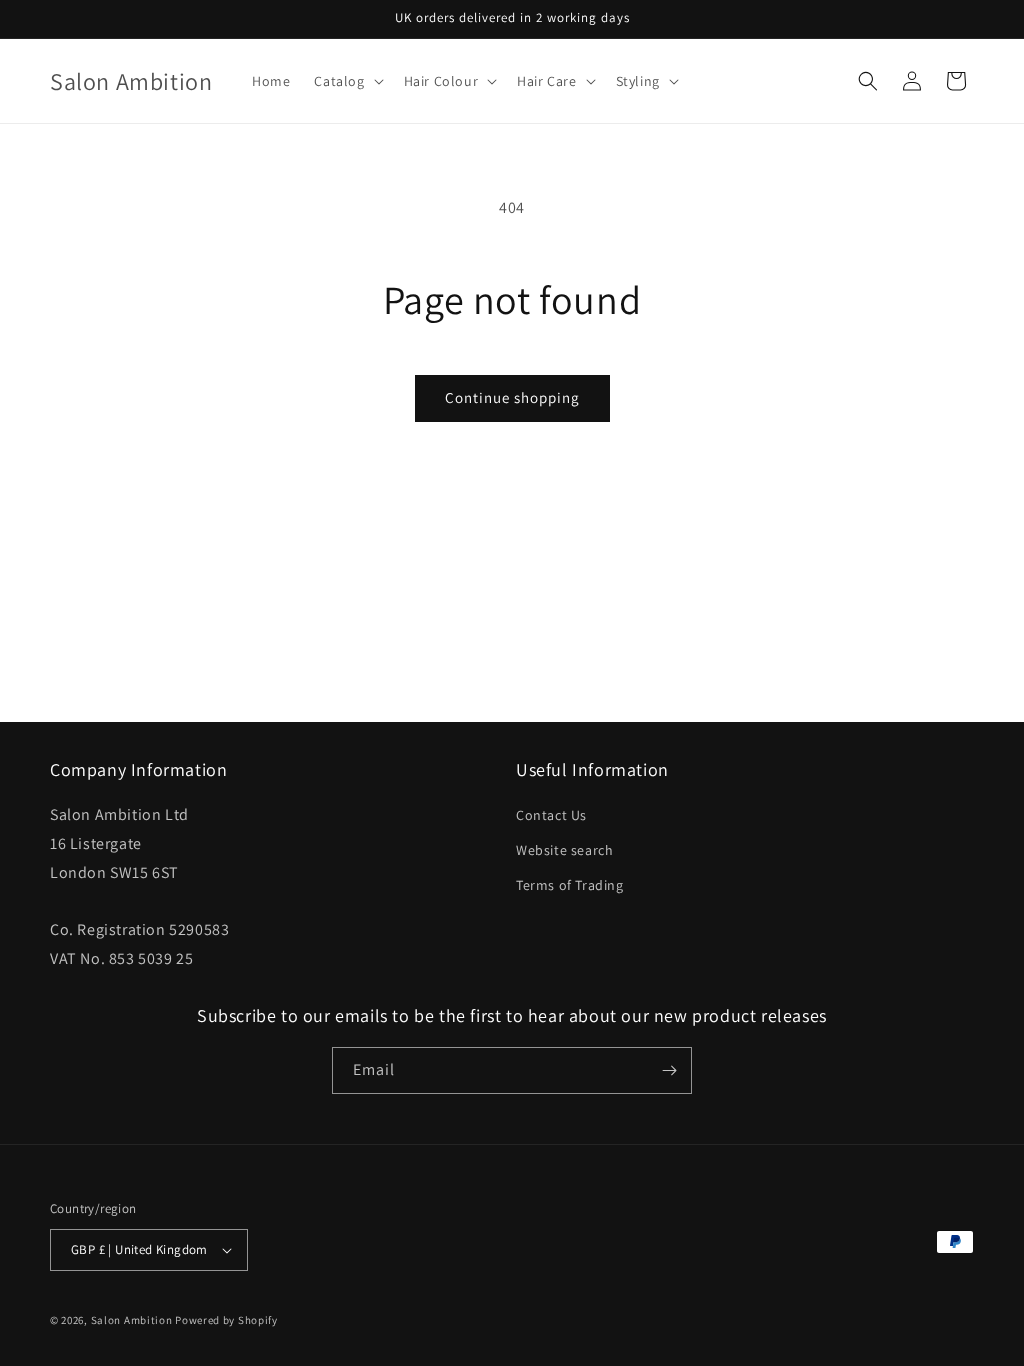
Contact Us (551, 815)
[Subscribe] (669, 1070)
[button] (346, 81)
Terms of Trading (570, 885)
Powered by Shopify (226, 1320)
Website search (564, 850)
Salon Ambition (132, 1320)
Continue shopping (512, 397)
